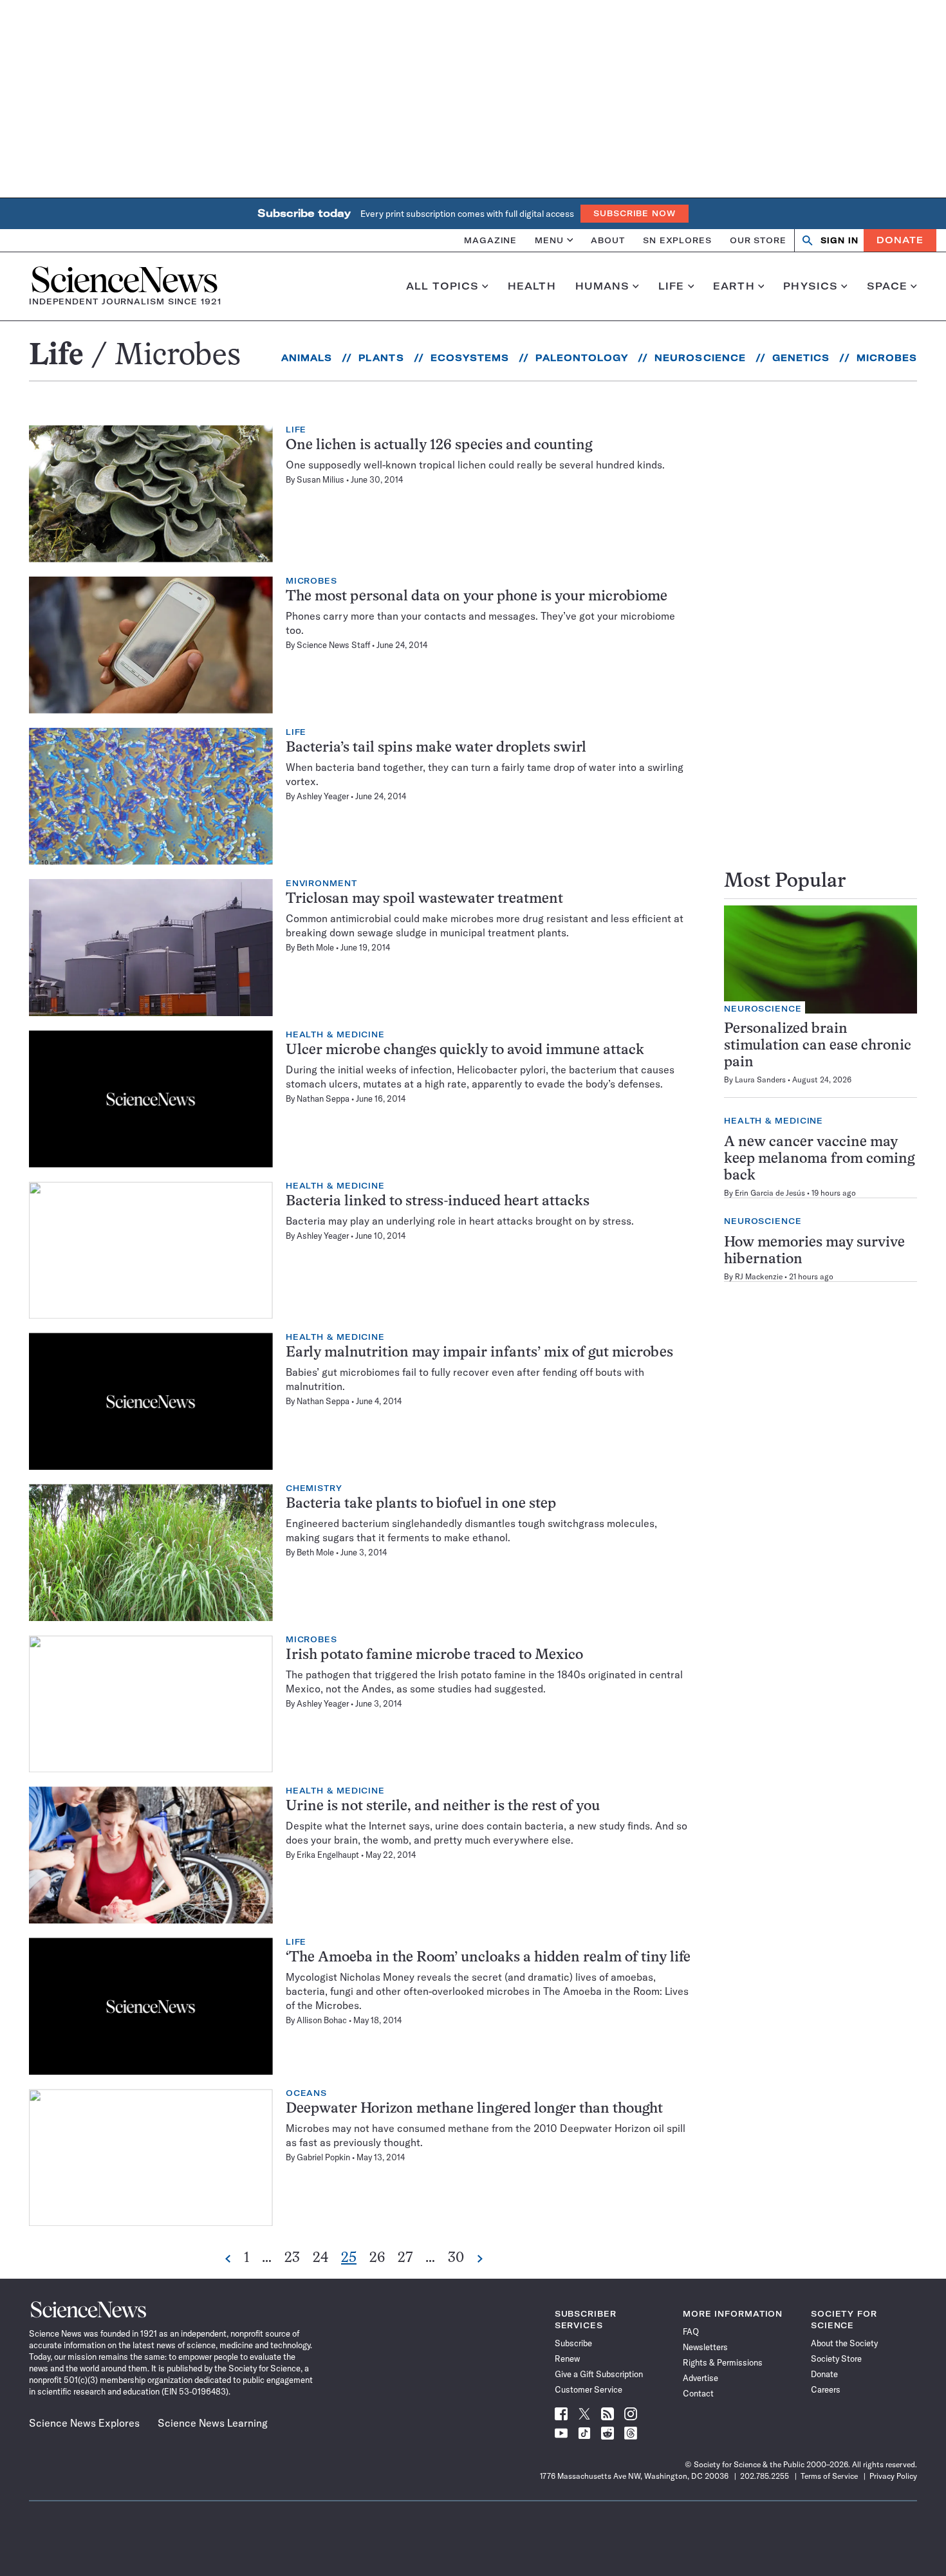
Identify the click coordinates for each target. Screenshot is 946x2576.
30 (456, 2259)
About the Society (844, 2343)
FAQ (691, 2331)
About (608, 240)
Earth (734, 286)
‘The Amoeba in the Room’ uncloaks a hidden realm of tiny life (488, 1958)
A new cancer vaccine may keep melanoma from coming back (819, 1159)
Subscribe (573, 2343)
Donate (900, 240)
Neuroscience (700, 358)
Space (887, 286)
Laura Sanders (760, 1080)
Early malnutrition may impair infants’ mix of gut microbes (479, 1353)
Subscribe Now (635, 213)
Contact (698, 2393)
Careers (826, 2389)
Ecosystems (470, 358)
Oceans (306, 2093)
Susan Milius (320, 479)
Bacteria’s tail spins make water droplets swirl (436, 748)
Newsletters (705, 2347)
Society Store (836, 2358)
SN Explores (677, 240)
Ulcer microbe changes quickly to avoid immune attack (465, 1051)
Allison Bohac (322, 2020)
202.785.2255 (765, 2476)
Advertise (700, 2378)
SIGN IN (839, 240)
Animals (307, 358)
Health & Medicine (335, 1035)
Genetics (801, 358)
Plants (381, 358)
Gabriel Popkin (323, 2157)
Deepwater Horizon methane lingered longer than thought (474, 2109)
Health (532, 286)
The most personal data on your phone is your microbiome (477, 597)
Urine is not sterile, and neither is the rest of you (443, 1807)
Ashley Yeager (323, 796)
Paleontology (582, 358)
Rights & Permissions (723, 2362)
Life (672, 286)
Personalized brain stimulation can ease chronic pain (818, 1046)
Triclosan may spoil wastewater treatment (424, 899)
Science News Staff (333, 645)
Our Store (758, 240)
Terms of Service (829, 2476)
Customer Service (589, 2389)
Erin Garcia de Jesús (770, 1193)
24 (320, 2259)
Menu (549, 240)
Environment (321, 884)
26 (377, 2259)
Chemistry (314, 1488)
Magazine (490, 240)
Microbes (887, 358)
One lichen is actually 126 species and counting (439, 446)
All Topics (442, 286)
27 (405, 2259)
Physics (811, 286)
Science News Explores (84, 2423)
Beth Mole (315, 947)
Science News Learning (213, 2423)
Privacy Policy (893, 2476)
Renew (567, 2358)
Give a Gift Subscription (599, 2374)
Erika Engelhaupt (328, 1855)
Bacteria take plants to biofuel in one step (421, 1504)
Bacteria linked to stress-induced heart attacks (438, 1202)
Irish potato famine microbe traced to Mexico (434, 1655)
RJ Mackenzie (759, 1276)
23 (292, 2259)
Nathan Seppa (323, 1098)
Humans (603, 286)
